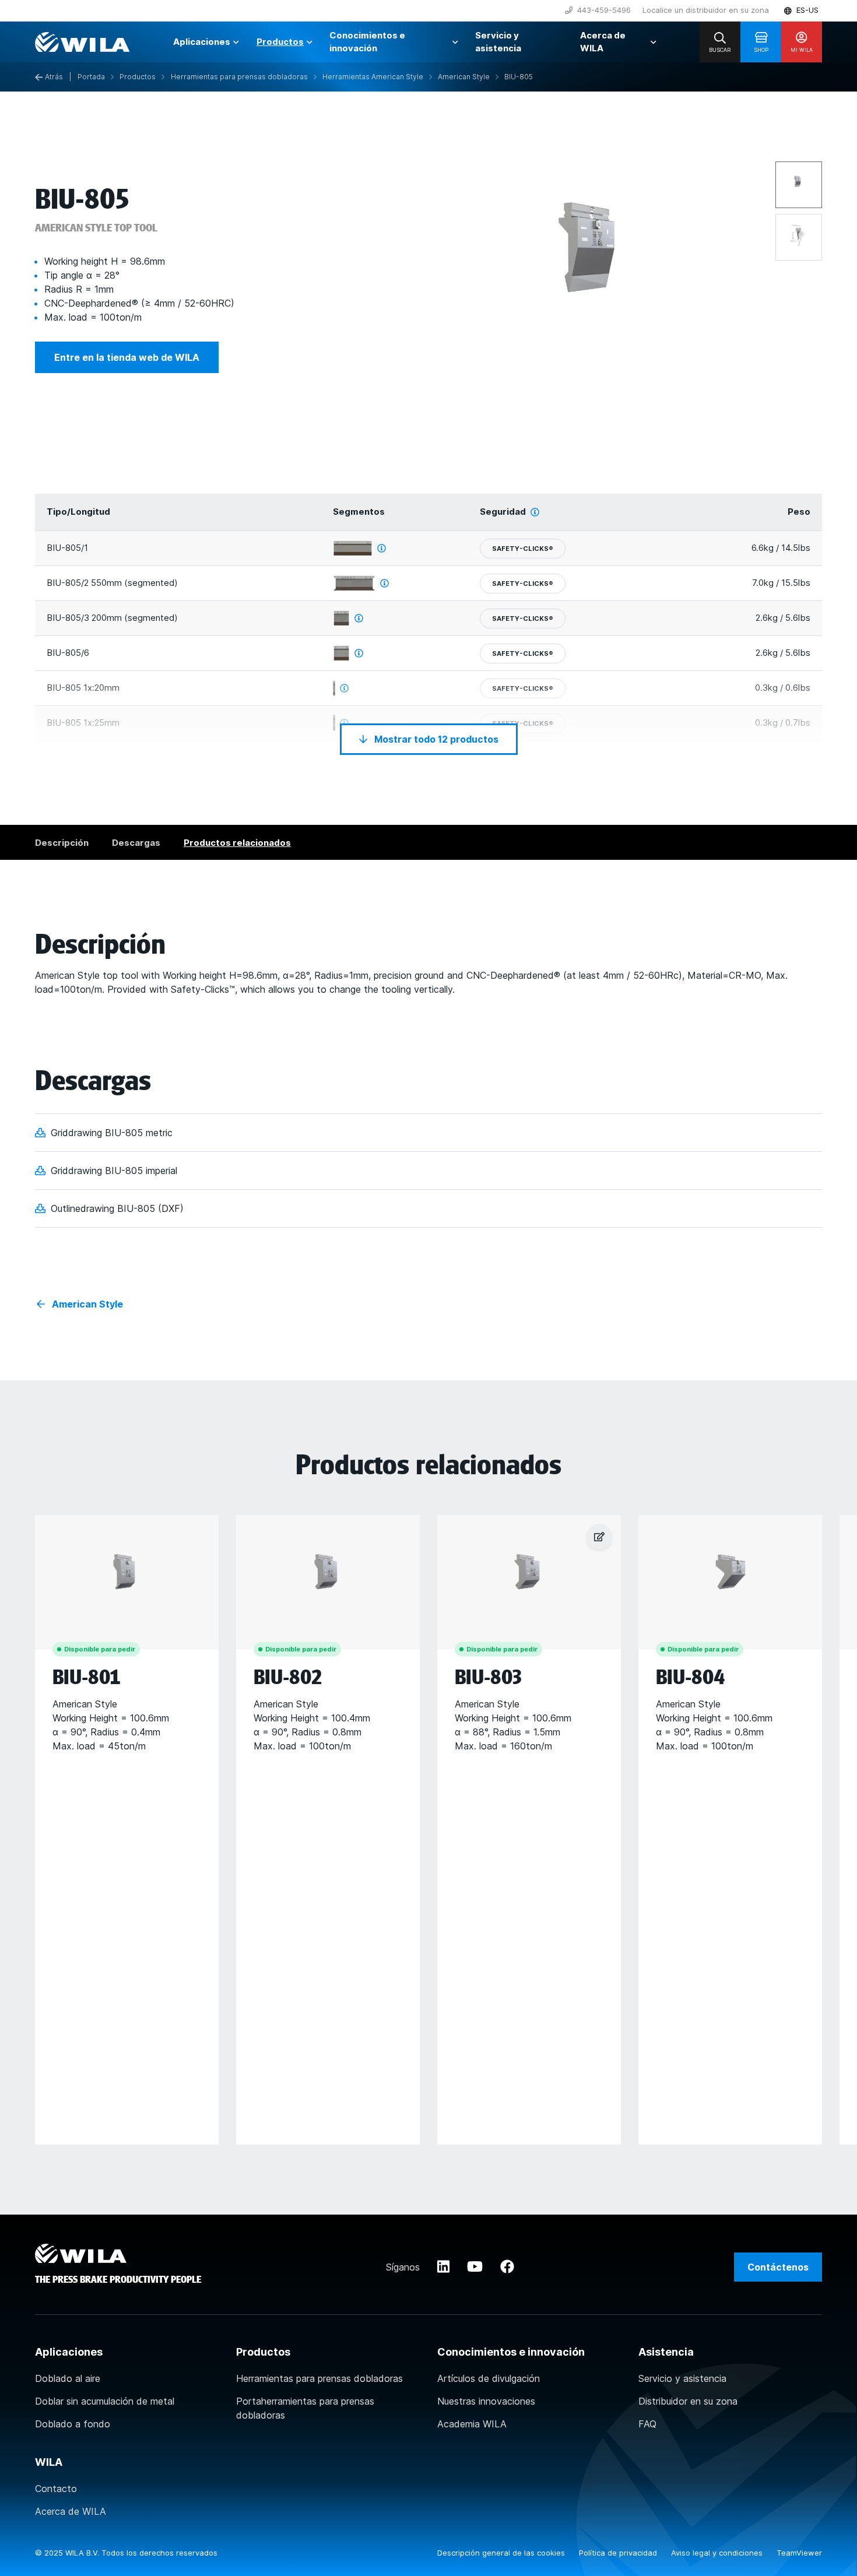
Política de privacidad (619, 2553)
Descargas (136, 843)
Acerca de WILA (71, 2511)
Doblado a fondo (73, 2424)
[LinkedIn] (443, 2267)
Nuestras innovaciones (486, 2401)
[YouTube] (475, 2267)
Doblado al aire (68, 2378)
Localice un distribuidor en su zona (706, 10)
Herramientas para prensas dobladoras (319, 2378)
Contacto (56, 2489)
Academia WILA (472, 2424)
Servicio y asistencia (682, 2378)
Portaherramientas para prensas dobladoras (305, 2408)
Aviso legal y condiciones (718, 2553)
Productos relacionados (237, 843)
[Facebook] (507, 2267)
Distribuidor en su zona (688, 2401)
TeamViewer (799, 2553)
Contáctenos (778, 2267)
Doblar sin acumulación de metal (105, 2401)
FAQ (647, 2424)
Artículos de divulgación (489, 2378)
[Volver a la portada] (82, 42)
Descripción (62, 843)
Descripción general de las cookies (502, 2553)
